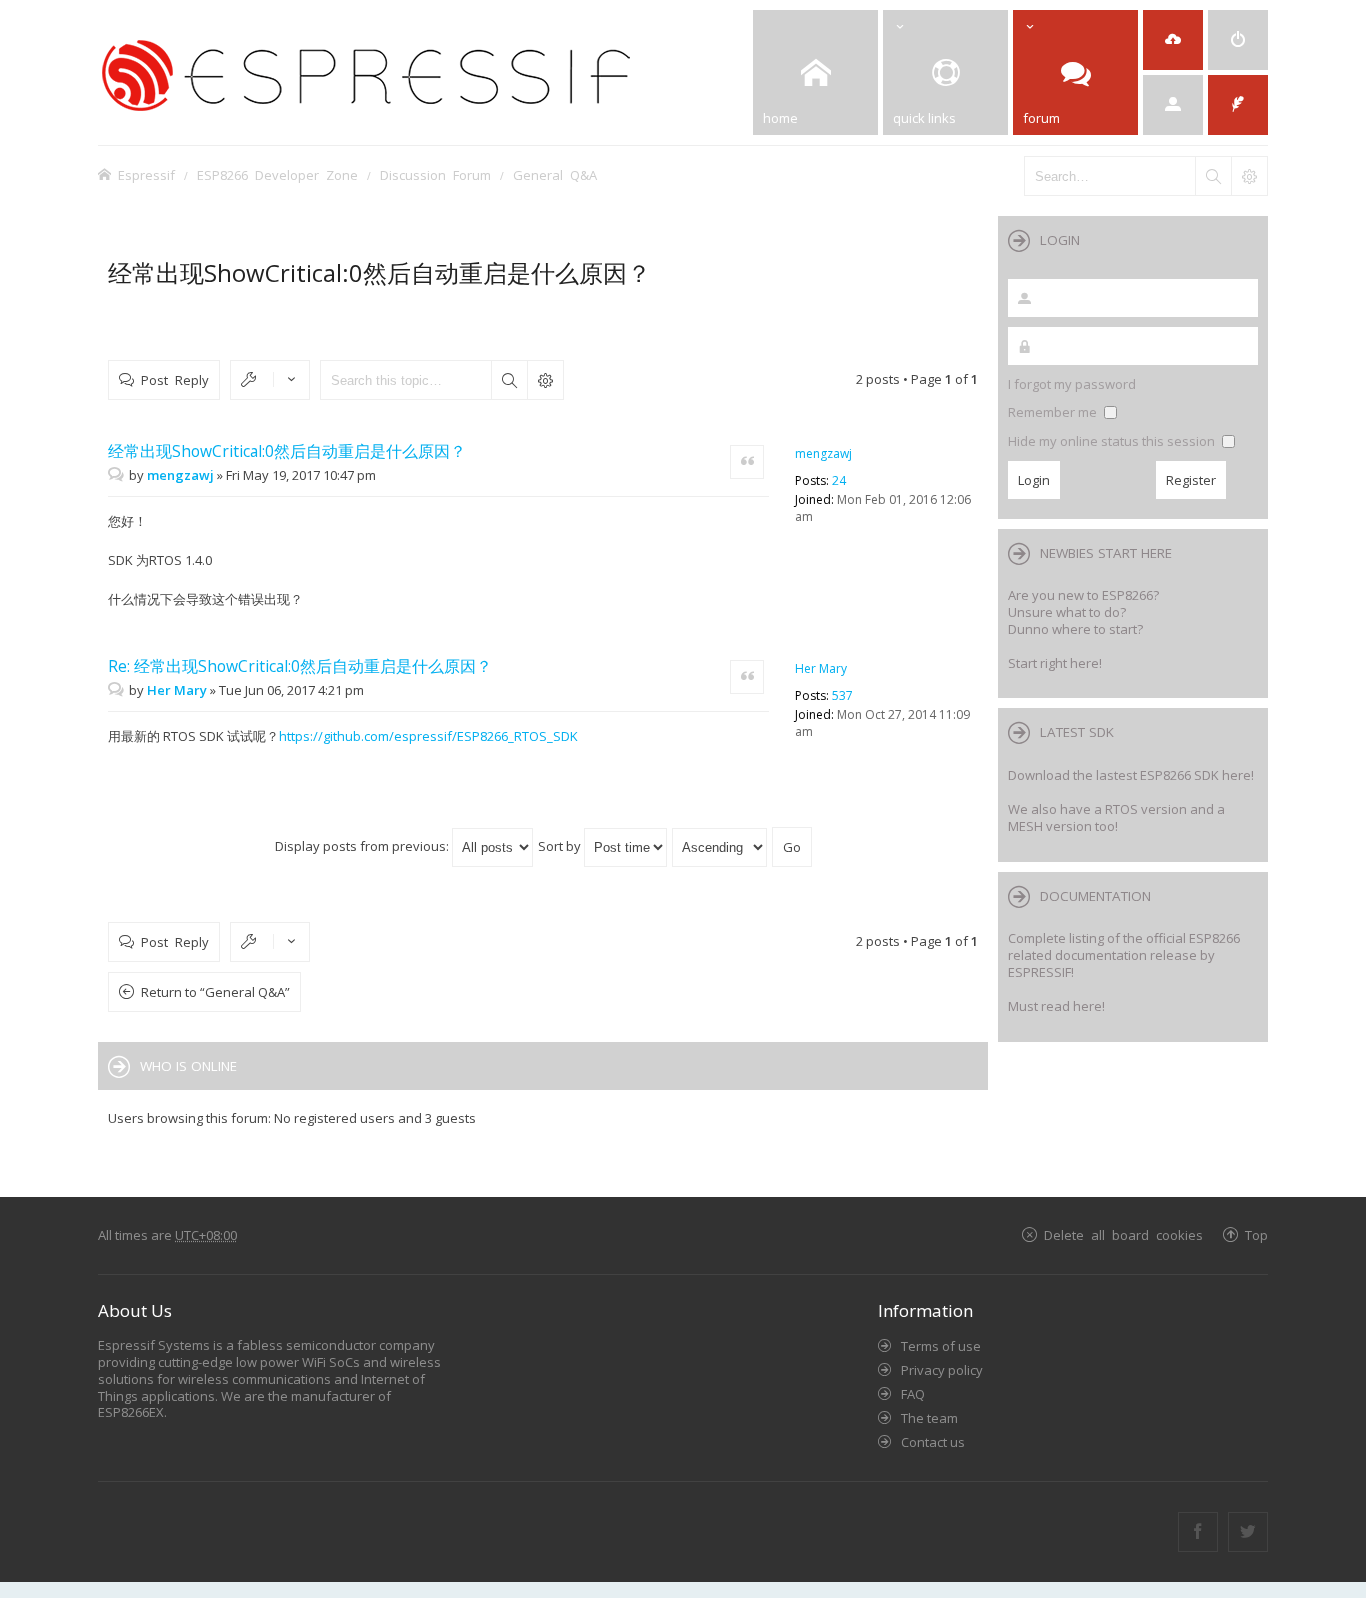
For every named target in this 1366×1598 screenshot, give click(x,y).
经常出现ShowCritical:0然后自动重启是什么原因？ (379, 272)
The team (929, 1418)
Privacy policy (942, 1370)
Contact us (933, 1442)
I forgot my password (1072, 384)
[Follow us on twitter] (1248, 1532)
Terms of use (941, 1346)
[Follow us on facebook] (1198, 1532)
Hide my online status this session (1113, 441)
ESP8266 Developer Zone (277, 174)
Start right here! (1055, 663)
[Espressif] (398, 72)
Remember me (1054, 412)
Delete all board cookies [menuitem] (1123, 1234)
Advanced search (545, 380)
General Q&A (555, 174)
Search (509, 380)
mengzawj (823, 453)
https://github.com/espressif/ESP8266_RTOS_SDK (428, 736)
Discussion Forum (435, 174)
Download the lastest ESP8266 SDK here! (1131, 775)
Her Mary (821, 668)
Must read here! (1056, 1006)
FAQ (913, 1394)
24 (839, 480)
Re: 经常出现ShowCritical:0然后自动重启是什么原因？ (300, 666)
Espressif (146, 174)
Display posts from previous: (363, 846)
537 (842, 695)
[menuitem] (1238, 40)
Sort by (561, 846)
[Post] (118, 475)
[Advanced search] (1249, 176)
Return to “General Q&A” (215, 992)
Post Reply (175, 379)
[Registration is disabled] (1173, 40)
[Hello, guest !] (1173, 105)
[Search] (1213, 176)
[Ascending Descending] (720, 846)
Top (1256, 1234)
